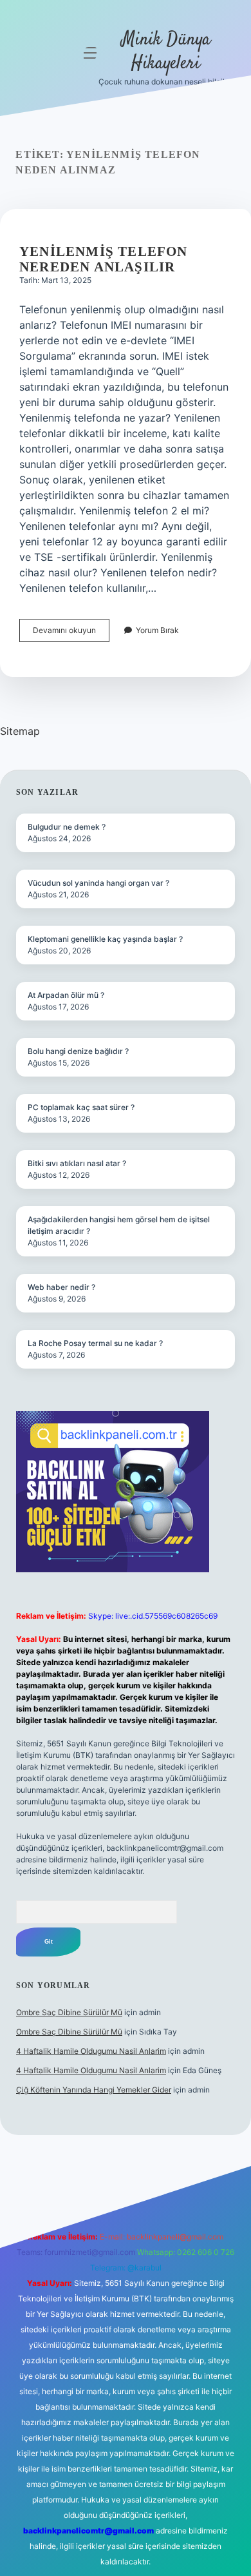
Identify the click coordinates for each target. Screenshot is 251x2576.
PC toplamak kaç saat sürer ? (81, 1107)
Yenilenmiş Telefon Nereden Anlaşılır (104, 259)
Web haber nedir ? (61, 1287)
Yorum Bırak (157, 630)
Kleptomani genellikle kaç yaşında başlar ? (105, 939)
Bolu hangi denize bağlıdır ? (78, 1051)
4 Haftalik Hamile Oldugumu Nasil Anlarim (91, 2051)
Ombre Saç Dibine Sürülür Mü (69, 2012)
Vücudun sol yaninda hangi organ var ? (98, 883)
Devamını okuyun (71, 633)
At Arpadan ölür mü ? (66, 995)
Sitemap (20, 731)
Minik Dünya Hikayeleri (166, 52)
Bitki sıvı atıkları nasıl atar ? (77, 1163)
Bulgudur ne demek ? (67, 827)
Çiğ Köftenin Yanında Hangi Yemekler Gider (94, 2090)
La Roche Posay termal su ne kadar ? (95, 1343)
